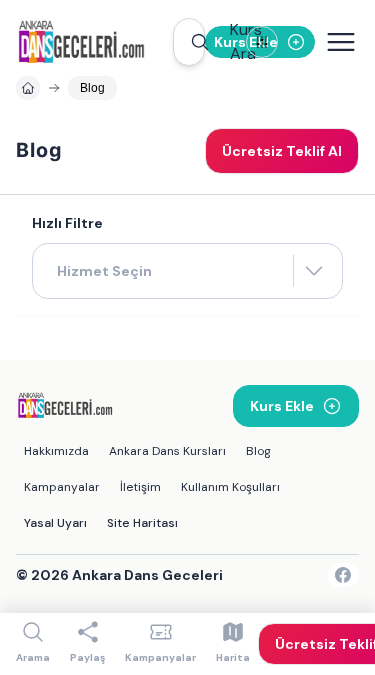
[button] (189, 42)
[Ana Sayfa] (94, 42)
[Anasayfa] (28, 88)
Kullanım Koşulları (230, 487)
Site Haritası (142, 523)
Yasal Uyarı (55, 523)
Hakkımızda (56, 451)
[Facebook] (343, 575)
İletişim (140, 487)
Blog (258, 451)
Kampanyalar (62, 487)
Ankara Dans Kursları (167, 451)
